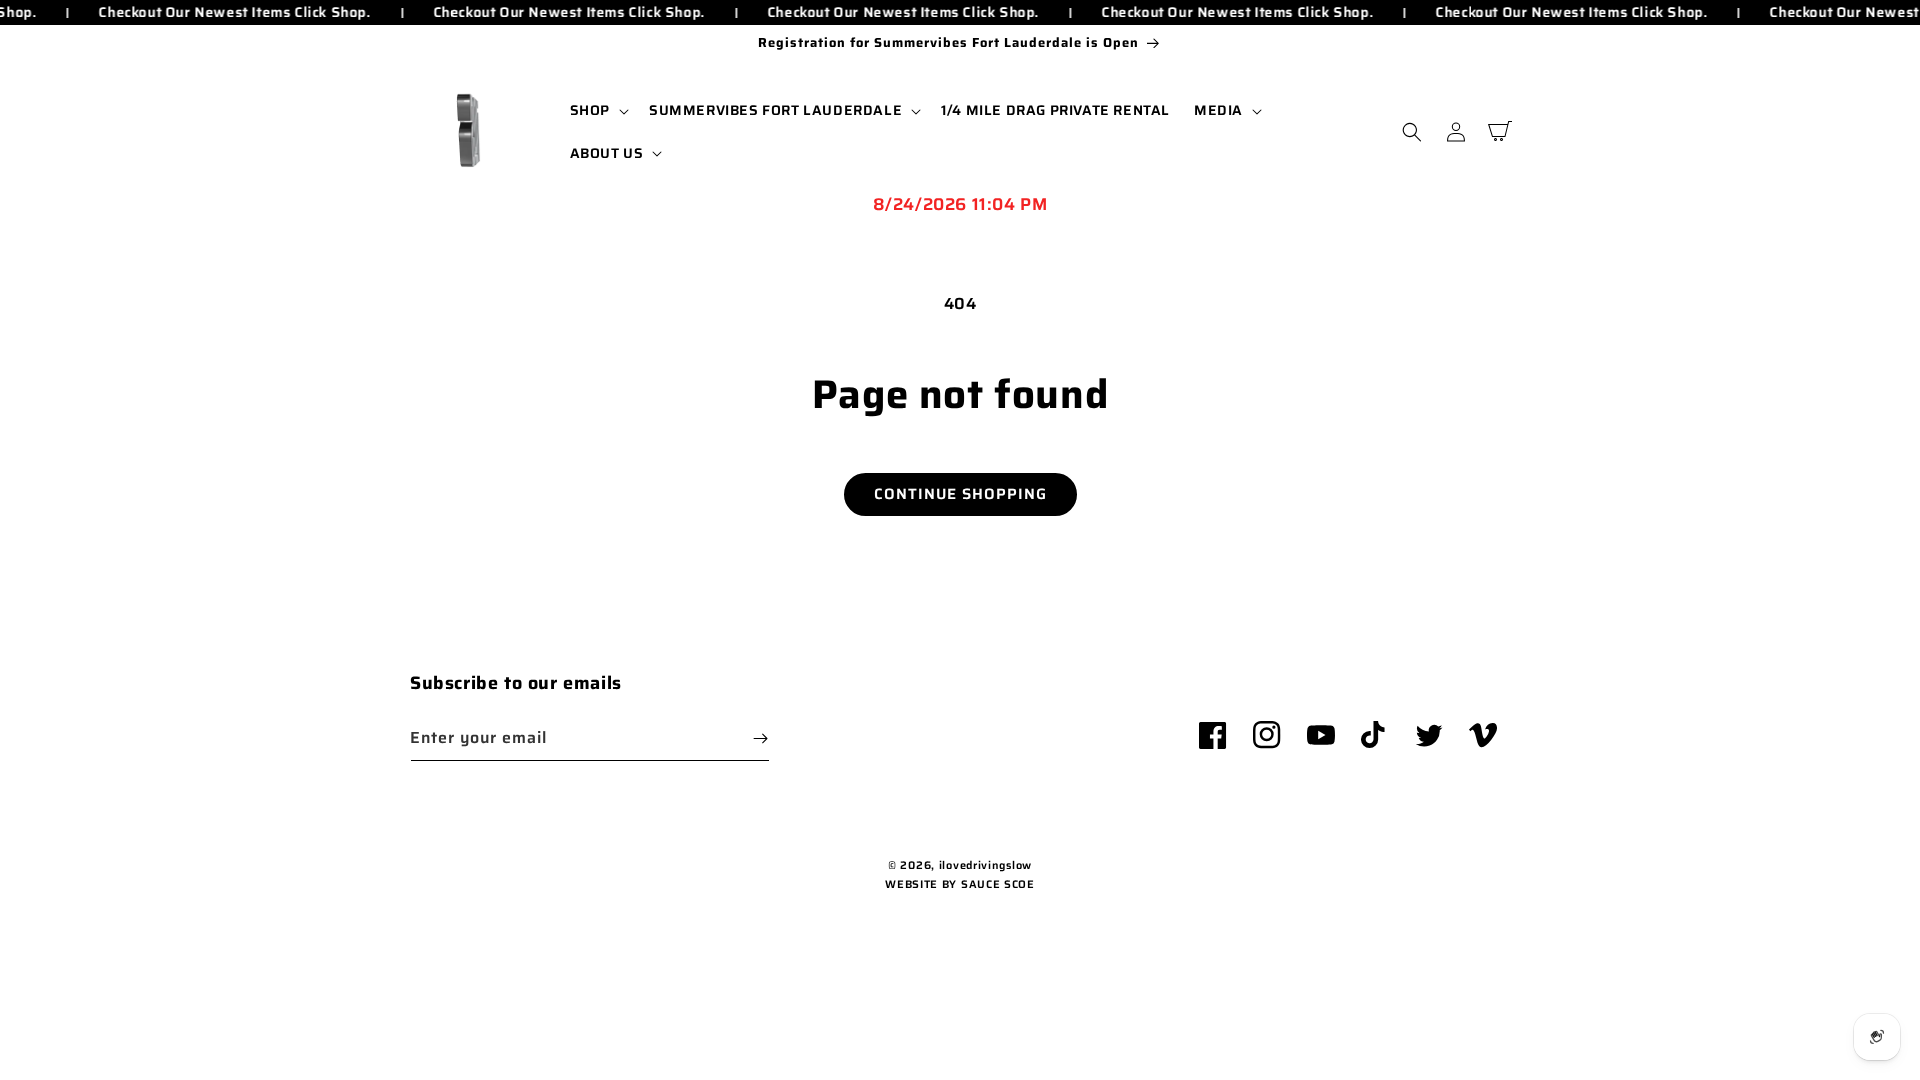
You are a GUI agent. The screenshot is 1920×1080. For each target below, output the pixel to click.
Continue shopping (960, 494)
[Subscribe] (760, 738)
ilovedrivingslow (985, 865)
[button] (597, 110)
